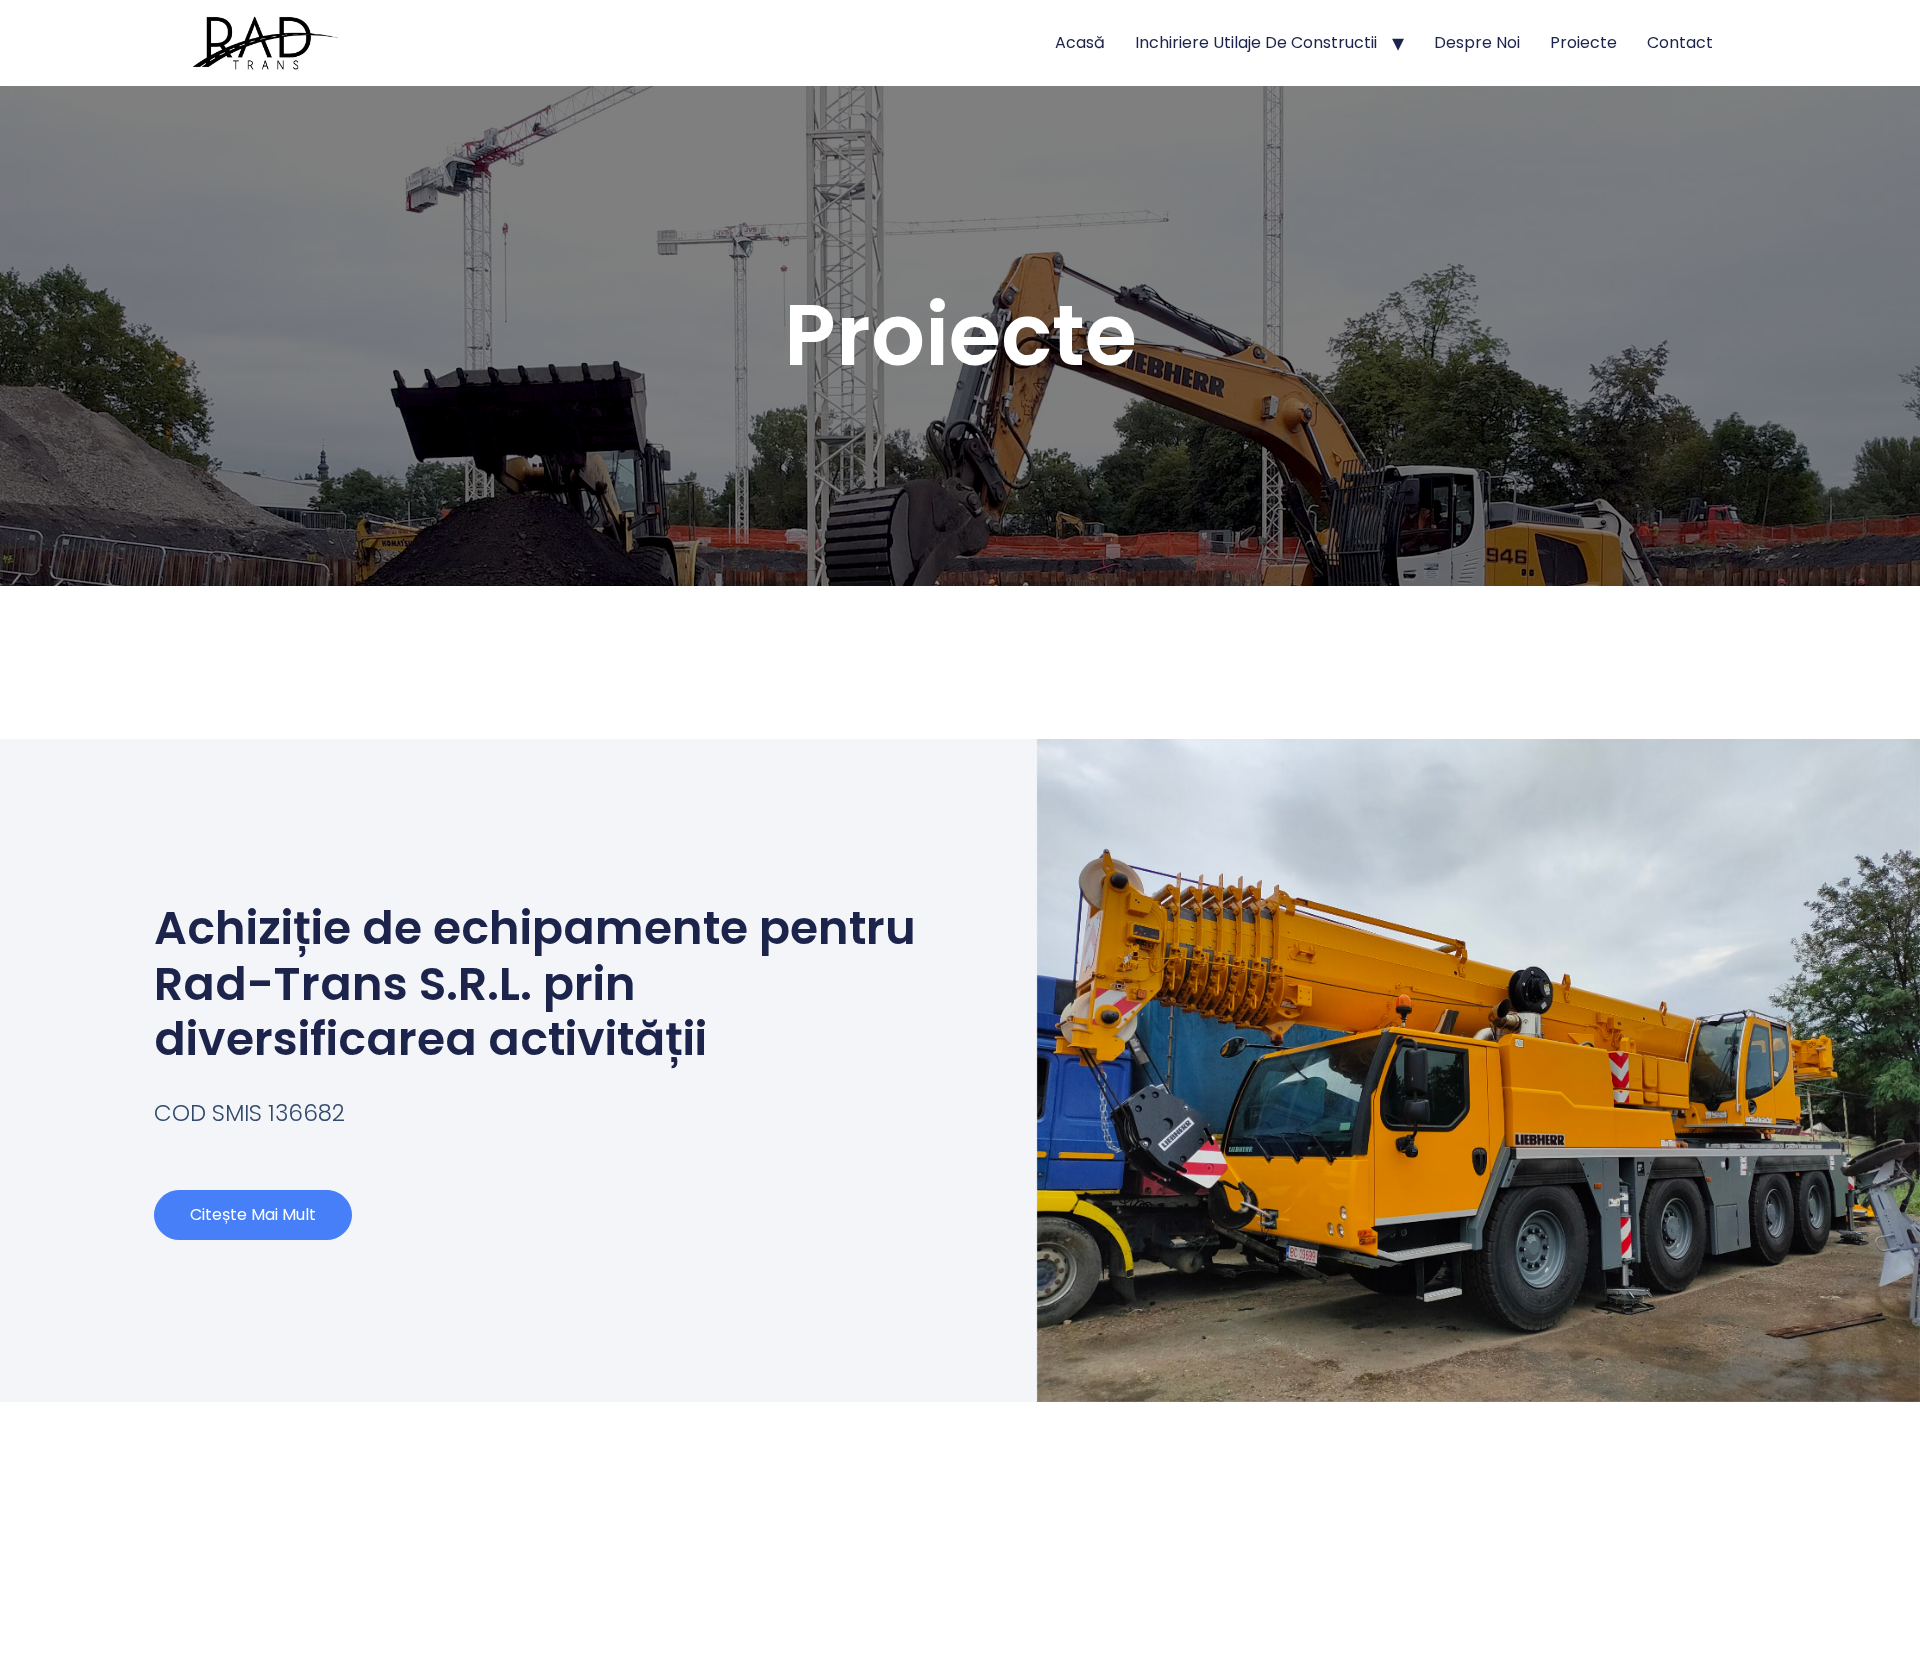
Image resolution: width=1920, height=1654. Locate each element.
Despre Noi (1477, 42)
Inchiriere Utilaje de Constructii (1256, 42)
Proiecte (1583, 42)
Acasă (1080, 42)
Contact (1680, 42)
